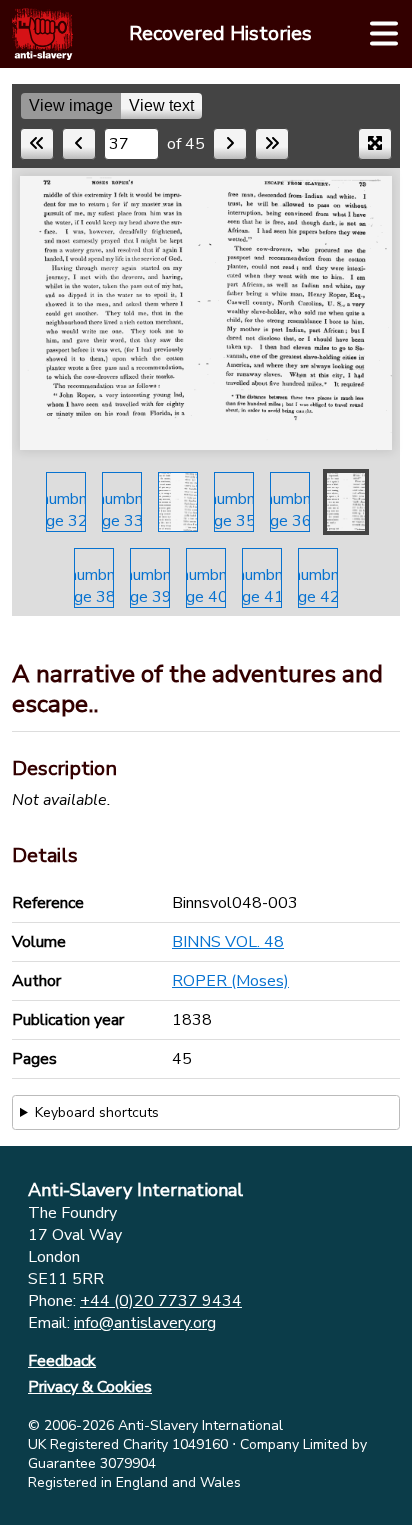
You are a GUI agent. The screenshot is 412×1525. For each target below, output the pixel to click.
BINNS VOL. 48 (228, 942)
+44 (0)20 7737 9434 (161, 1301)
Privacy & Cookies (90, 1387)
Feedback (62, 1361)
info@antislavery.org (145, 1323)
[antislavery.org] (42, 34)
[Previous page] (79, 144)
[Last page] (272, 144)
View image (71, 105)
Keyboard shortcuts (97, 1112)
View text (161, 105)
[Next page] (230, 144)
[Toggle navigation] (384, 34)
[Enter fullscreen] (375, 144)
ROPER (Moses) (230, 981)
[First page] (37, 144)
